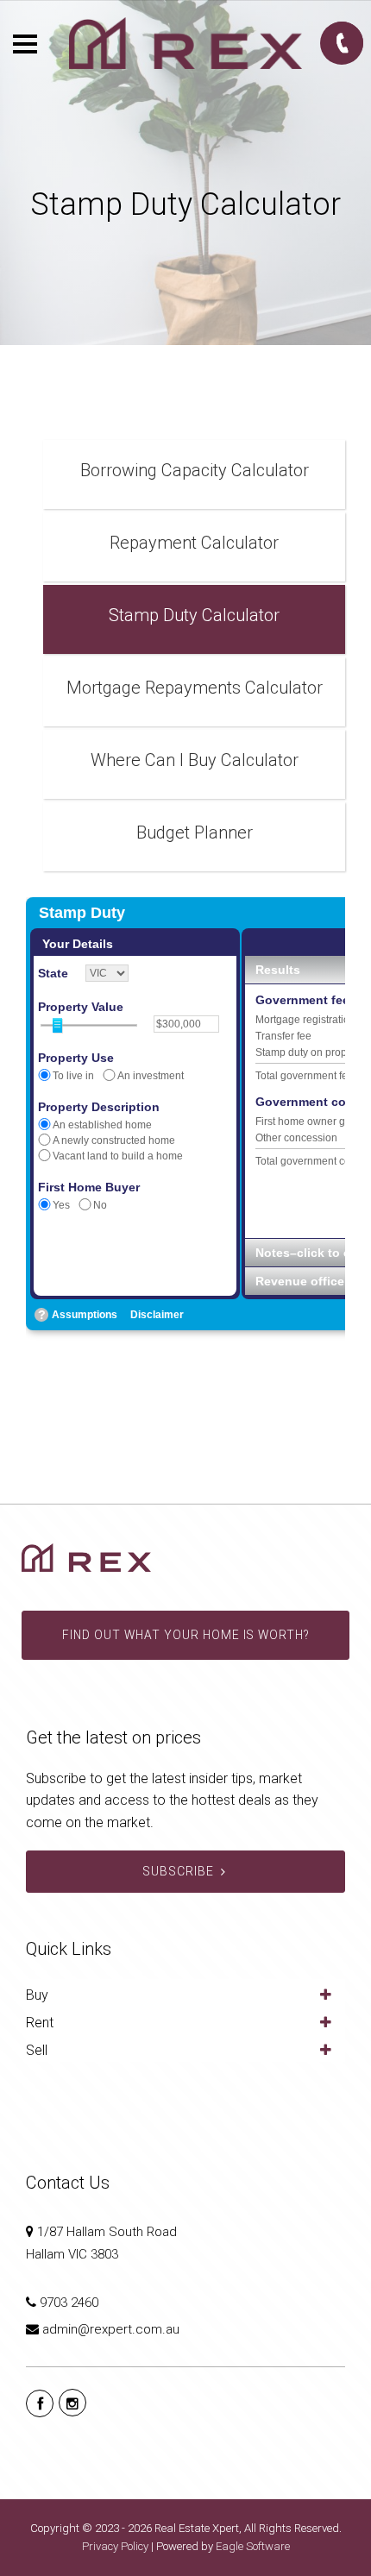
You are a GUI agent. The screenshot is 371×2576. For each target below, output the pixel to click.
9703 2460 (69, 2303)
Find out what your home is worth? (185, 1635)
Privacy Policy (115, 2546)
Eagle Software (253, 2546)
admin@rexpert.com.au (111, 2329)
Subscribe (178, 1871)
